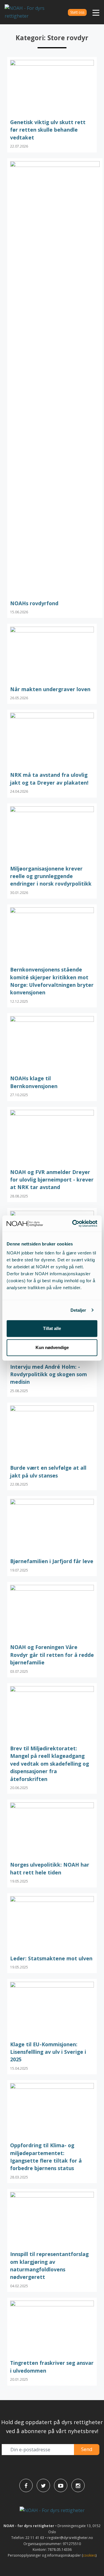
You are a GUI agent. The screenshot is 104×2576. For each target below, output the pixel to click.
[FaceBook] (26, 2485)
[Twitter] (43, 2485)
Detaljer (78, 1310)
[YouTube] (61, 2485)
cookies (89, 2555)
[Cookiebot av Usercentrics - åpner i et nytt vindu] (73, 1223)
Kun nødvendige (52, 1347)
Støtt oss (77, 12)
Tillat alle (52, 1328)
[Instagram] (78, 2485)
